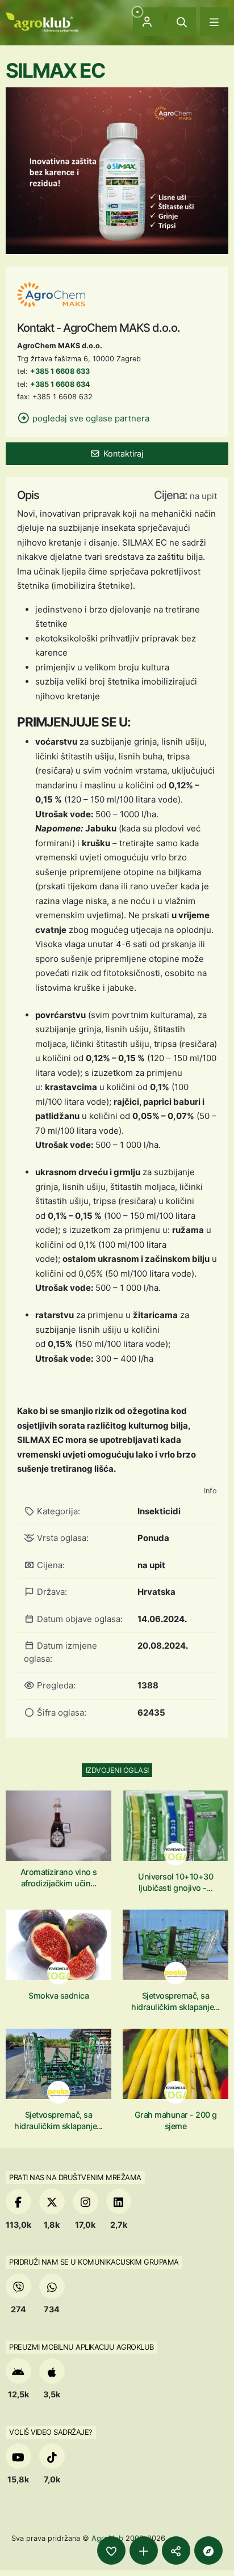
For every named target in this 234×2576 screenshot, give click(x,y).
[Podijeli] (176, 2550)
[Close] (182, 22)
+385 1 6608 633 (60, 371)
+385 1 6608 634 (60, 384)
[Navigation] (214, 22)
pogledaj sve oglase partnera (90, 418)
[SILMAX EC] (117, 170)
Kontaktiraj (123, 453)
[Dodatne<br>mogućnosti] (208, 2550)
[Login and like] (111, 2550)
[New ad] (144, 2550)
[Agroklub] (42, 21)
